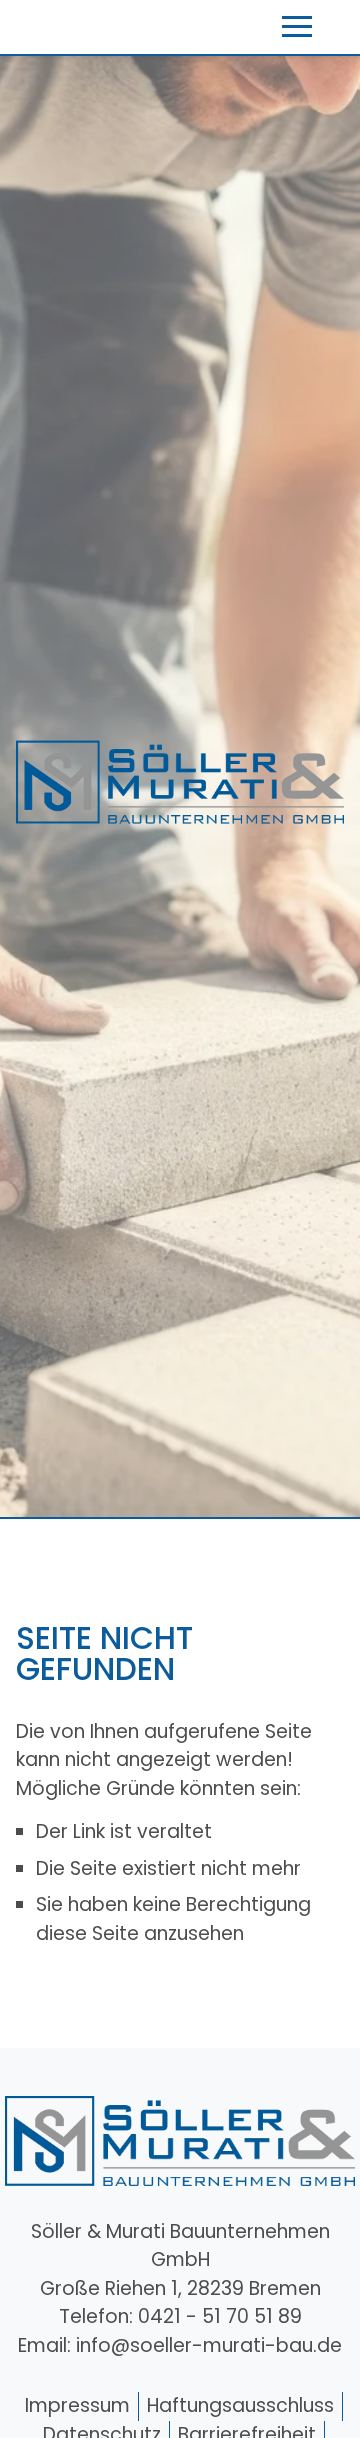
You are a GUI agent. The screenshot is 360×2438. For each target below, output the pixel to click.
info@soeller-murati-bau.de (209, 2345)
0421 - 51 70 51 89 (220, 2316)
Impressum (77, 2405)
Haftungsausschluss (240, 2405)
